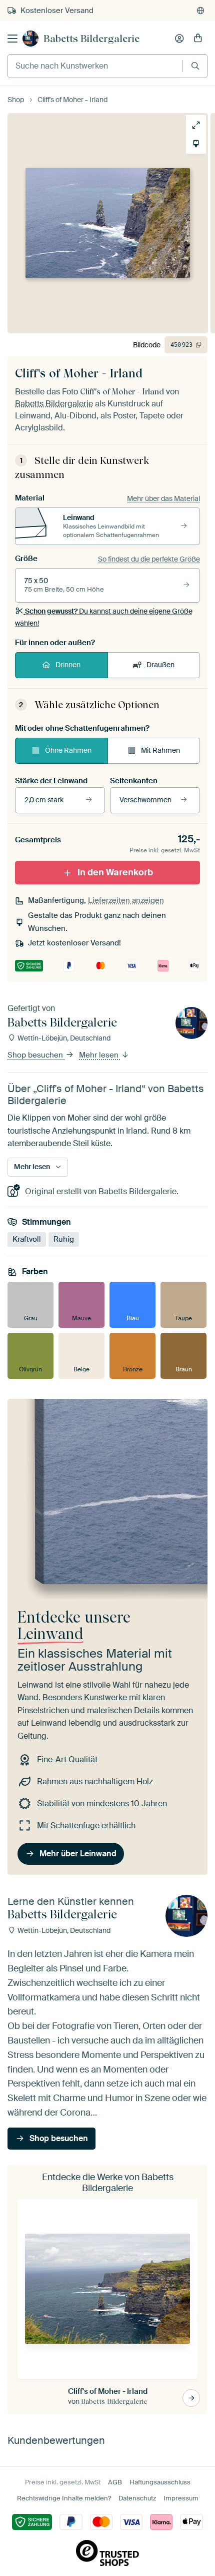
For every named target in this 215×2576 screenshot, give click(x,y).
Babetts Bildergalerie (91, 39)
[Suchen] (195, 66)
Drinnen (68, 665)
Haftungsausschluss (160, 2482)
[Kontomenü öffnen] (179, 39)
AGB (115, 2482)
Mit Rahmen (160, 750)
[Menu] (12, 39)
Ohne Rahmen (68, 750)
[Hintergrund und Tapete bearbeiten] (192, 144)
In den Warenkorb (115, 872)
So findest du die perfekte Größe (149, 559)
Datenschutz (137, 2498)
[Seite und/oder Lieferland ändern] (200, 11)
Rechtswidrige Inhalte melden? (64, 2498)
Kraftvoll (27, 1239)
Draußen (160, 665)
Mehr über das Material (163, 498)
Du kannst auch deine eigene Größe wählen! (104, 617)
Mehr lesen (100, 1055)
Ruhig (64, 1239)
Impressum (181, 2498)
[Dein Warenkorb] (198, 39)
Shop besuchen (36, 1055)
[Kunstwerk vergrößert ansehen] (192, 125)
